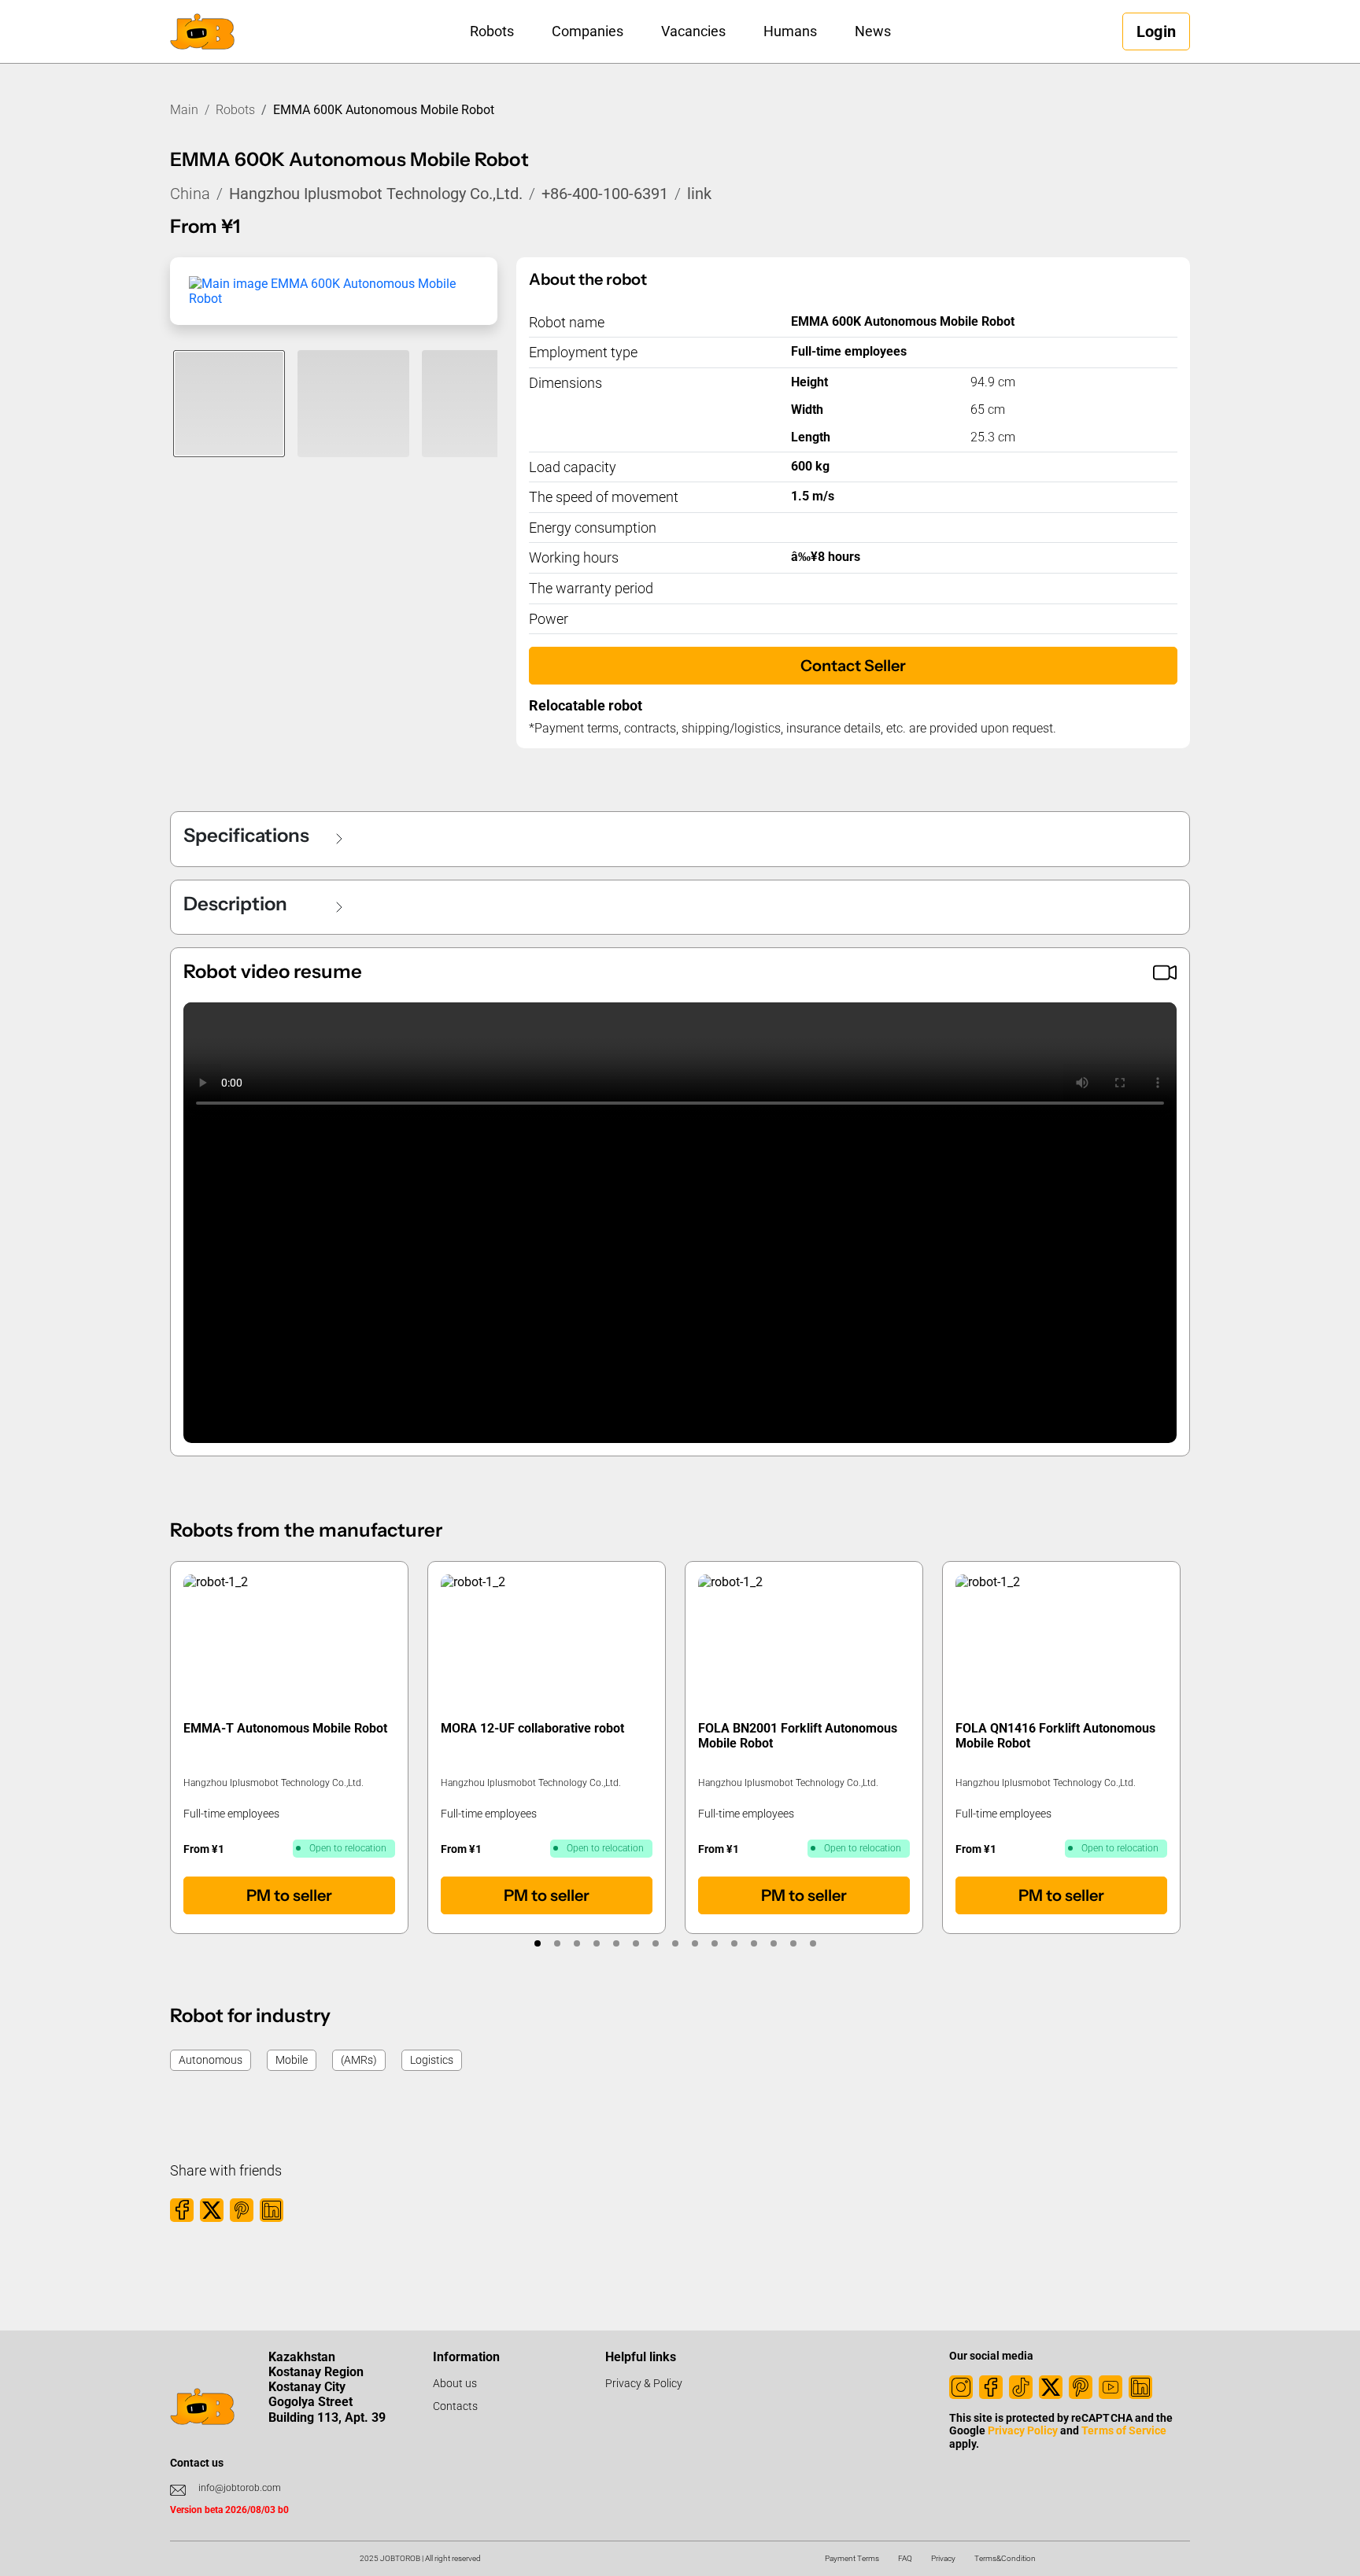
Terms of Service (1123, 2430)
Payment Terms (852, 2558)
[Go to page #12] (754, 1943)
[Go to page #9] (695, 1943)
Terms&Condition (1005, 2558)
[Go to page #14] (794, 1943)
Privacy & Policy (644, 2383)
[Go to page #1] (538, 1943)
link (699, 194)
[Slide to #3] (478, 404)
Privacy (943, 2558)
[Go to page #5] (617, 1943)
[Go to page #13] (774, 1943)
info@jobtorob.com (240, 2488)
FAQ (905, 2558)
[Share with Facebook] (182, 2210)
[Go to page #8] (676, 1943)
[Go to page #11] (735, 1943)
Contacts (455, 2406)
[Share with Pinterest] (242, 2210)
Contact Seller (853, 666)
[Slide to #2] (353, 404)
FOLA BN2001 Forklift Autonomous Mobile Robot (798, 1736)
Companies (588, 31)
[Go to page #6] (636, 1943)
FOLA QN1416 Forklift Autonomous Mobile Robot (1056, 1736)
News (873, 31)
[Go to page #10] (715, 1943)
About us (455, 2383)
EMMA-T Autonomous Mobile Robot (285, 1728)
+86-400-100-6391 (605, 194)
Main (184, 110)
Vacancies (693, 31)
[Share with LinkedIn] (272, 2210)
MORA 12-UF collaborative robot (532, 1728)
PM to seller (289, 1895)
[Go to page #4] (597, 1943)
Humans (790, 31)
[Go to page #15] (813, 1943)
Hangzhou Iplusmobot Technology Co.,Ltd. (376, 194)
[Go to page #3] (577, 1943)
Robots (492, 31)
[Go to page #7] (656, 1943)
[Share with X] (212, 2210)
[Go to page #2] (558, 1943)
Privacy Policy (1023, 2430)
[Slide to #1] (229, 404)
